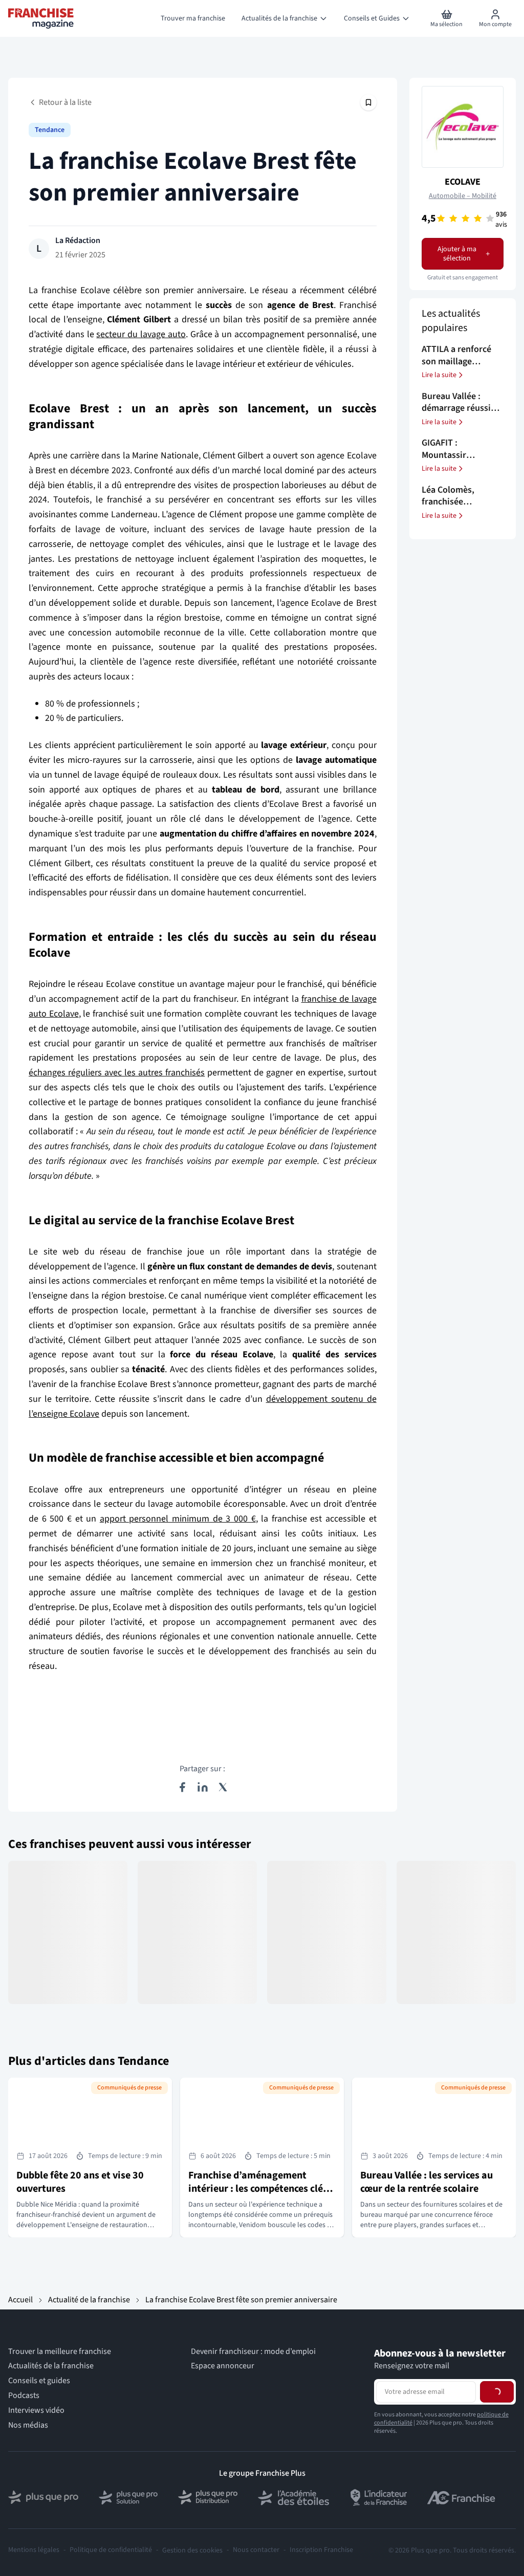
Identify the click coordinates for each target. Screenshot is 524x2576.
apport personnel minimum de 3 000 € (178, 1519)
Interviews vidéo (36, 2410)
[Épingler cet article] (368, 102)
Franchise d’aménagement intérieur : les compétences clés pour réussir (258, 2189)
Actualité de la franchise (89, 2300)
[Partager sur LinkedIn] (203, 1787)
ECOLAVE (463, 182)
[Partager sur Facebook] (182, 1787)
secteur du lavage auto (141, 334)
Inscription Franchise (321, 2550)
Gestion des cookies (192, 2550)
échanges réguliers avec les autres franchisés (117, 1073)
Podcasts (24, 2396)
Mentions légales (34, 2550)
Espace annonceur (223, 2366)
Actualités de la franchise (51, 2366)
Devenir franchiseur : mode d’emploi (253, 2352)
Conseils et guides (39, 2381)
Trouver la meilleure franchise (60, 2352)
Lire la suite (439, 375)
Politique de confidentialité (111, 2550)
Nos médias (28, 2425)
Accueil (20, 2300)
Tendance (50, 130)
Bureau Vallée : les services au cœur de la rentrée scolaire (427, 2182)
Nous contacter (256, 2550)
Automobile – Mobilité (463, 196)
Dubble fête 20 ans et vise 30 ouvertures (80, 2182)
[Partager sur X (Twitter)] (223, 1787)
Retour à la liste (65, 102)
